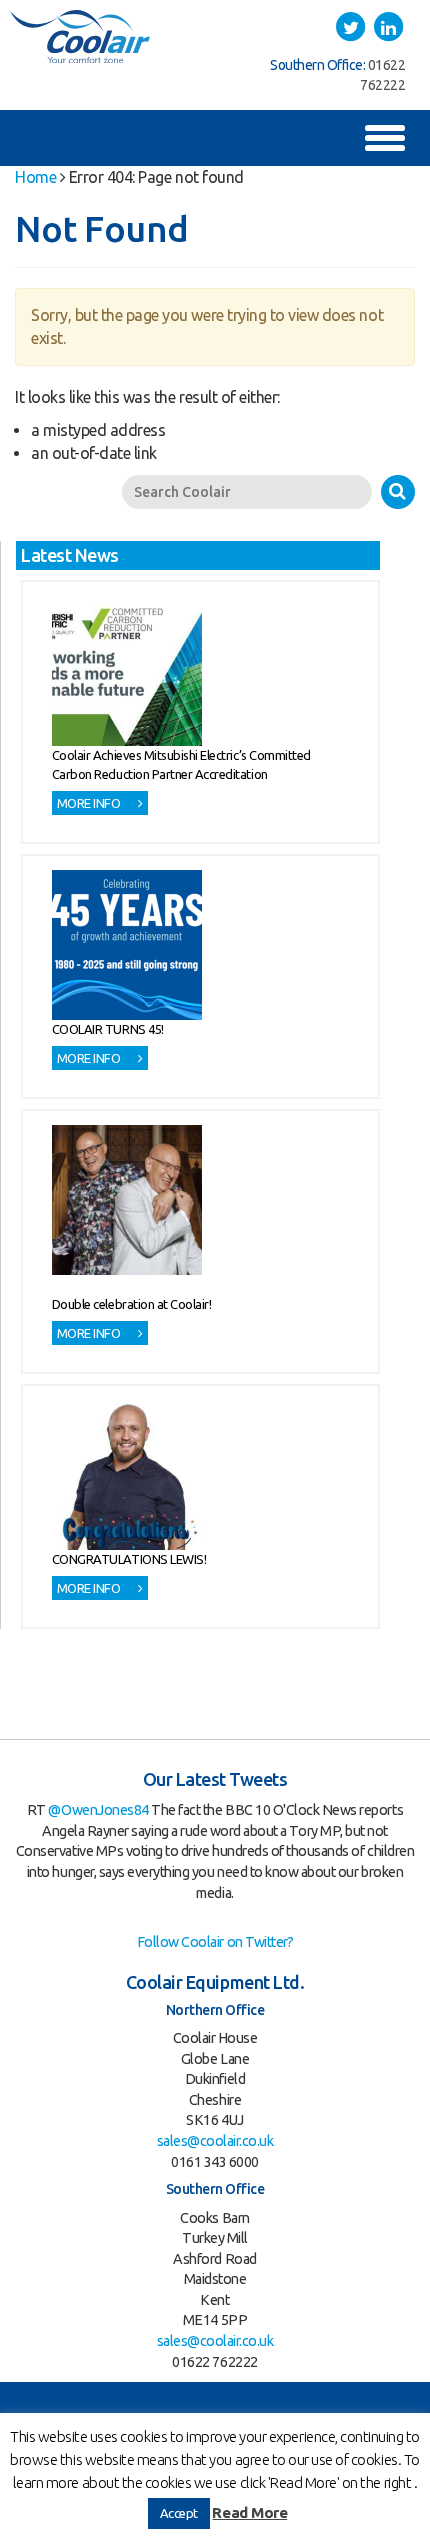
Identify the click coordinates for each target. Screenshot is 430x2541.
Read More (249, 2512)
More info (90, 803)
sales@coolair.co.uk (215, 2141)
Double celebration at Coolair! (132, 1304)
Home (35, 177)
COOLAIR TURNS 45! (108, 1029)
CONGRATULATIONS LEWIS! (129, 1559)
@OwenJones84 (98, 1810)
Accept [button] (179, 2513)
